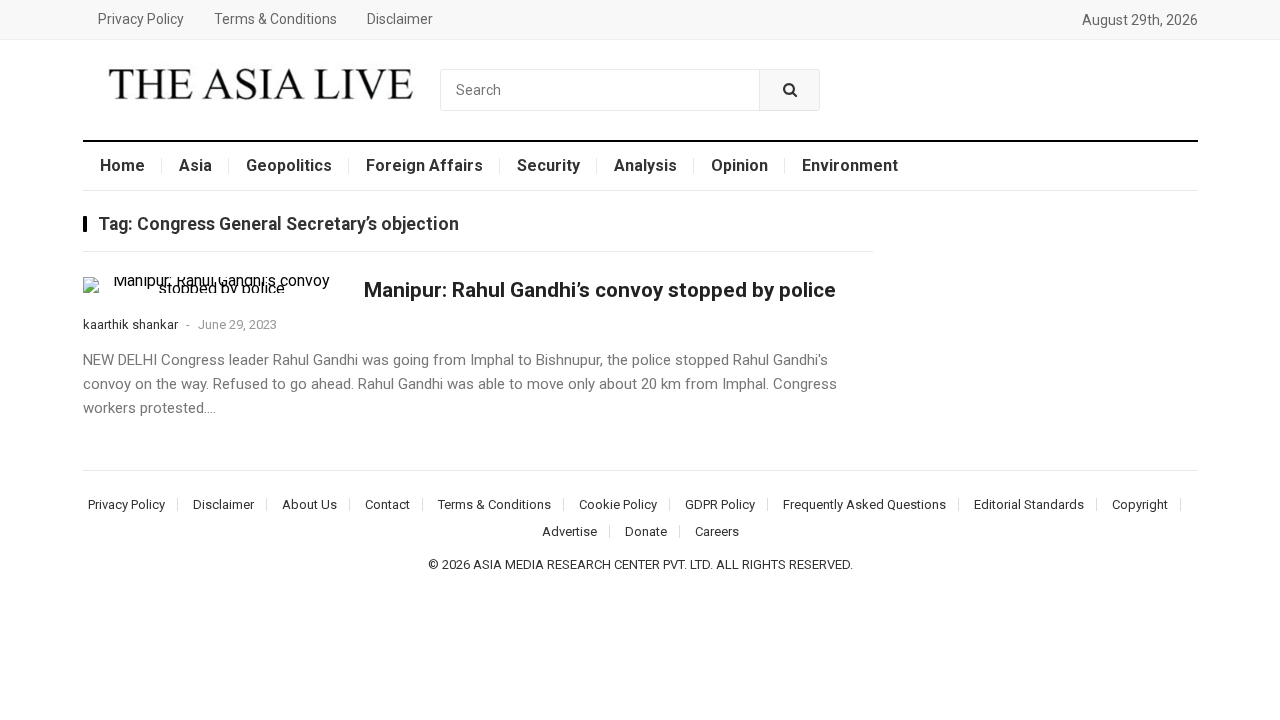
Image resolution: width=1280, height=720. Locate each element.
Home (122, 165)
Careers (717, 531)
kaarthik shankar (130, 324)
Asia (195, 165)
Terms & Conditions (275, 19)
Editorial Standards (1029, 504)
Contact (387, 504)
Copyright (1140, 504)
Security (548, 165)
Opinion (739, 165)
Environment (850, 165)
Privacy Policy (141, 19)
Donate (646, 531)
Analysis (645, 165)
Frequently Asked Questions (864, 504)
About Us (309, 504)
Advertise (569, 531)
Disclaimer (400, 19)
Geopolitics (289, 165)
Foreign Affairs (424, 165)
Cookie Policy (618, 504)
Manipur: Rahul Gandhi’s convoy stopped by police (600, 290)
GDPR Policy (720, 504)
